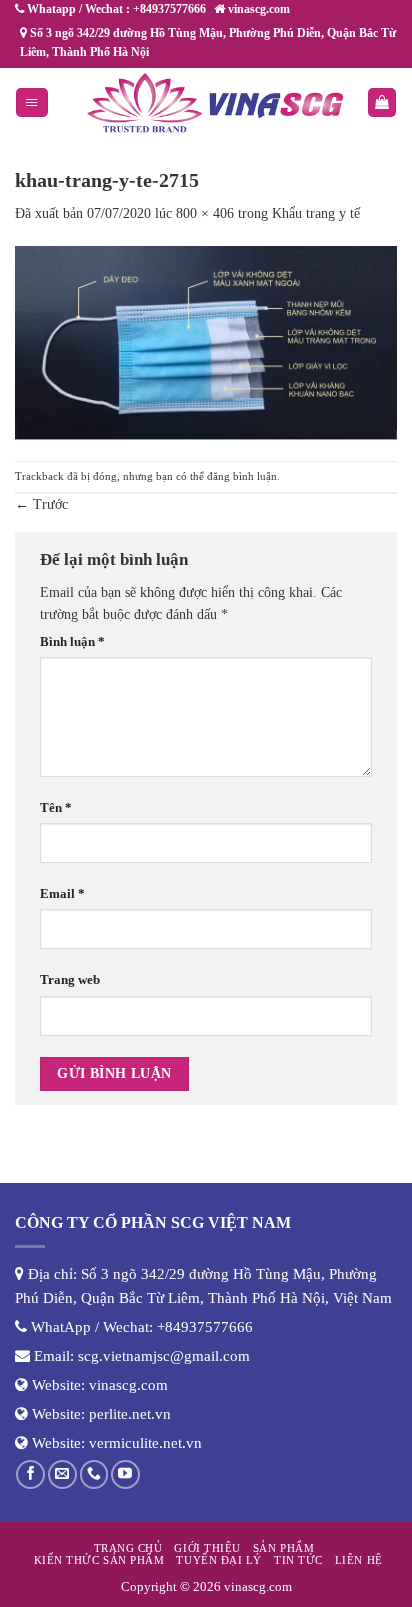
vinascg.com (128, 1385)
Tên (56, 808)
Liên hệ (359, 1560)
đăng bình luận (242, 476)
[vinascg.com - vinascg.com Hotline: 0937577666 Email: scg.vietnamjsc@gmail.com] (215, 103)
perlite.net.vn (130, 1414)
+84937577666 (205, 1327)
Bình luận (72, 642)
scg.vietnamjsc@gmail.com (164, 1356)
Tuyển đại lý (218, 1560)
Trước (41, 504)
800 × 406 (205, 213)
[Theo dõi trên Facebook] (30, 1474)
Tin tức (298, 1560)
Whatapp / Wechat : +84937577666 (115, 9)
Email (62, 894)
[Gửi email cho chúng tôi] (62, 1474)
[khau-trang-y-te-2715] (206, 341)
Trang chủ (128, 1548)
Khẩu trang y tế (316, 213)
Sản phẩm (283, 1548)
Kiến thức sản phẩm (99, 1560)
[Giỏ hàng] (382, 102)
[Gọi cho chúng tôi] (94, 1474)
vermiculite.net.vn (145, 1443)
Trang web (70, 980)
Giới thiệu (207, 1548)
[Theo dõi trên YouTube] (125, 1474)
